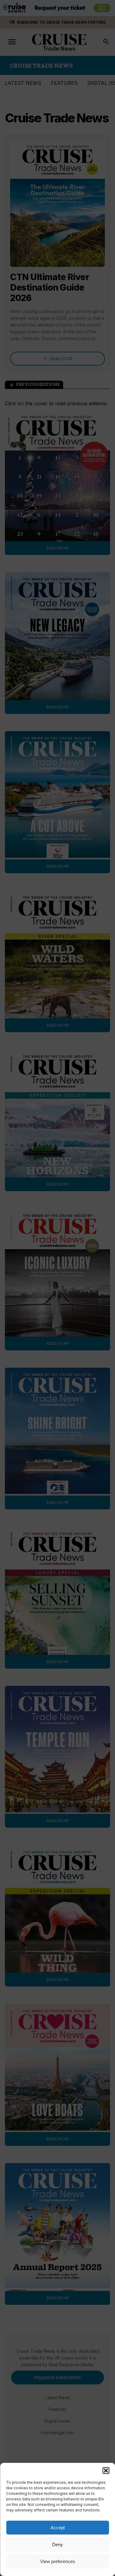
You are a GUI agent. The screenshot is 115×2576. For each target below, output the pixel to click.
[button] (106, 2471)
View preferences (58, 2561)
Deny (57, 2544)
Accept (58, 2528)
